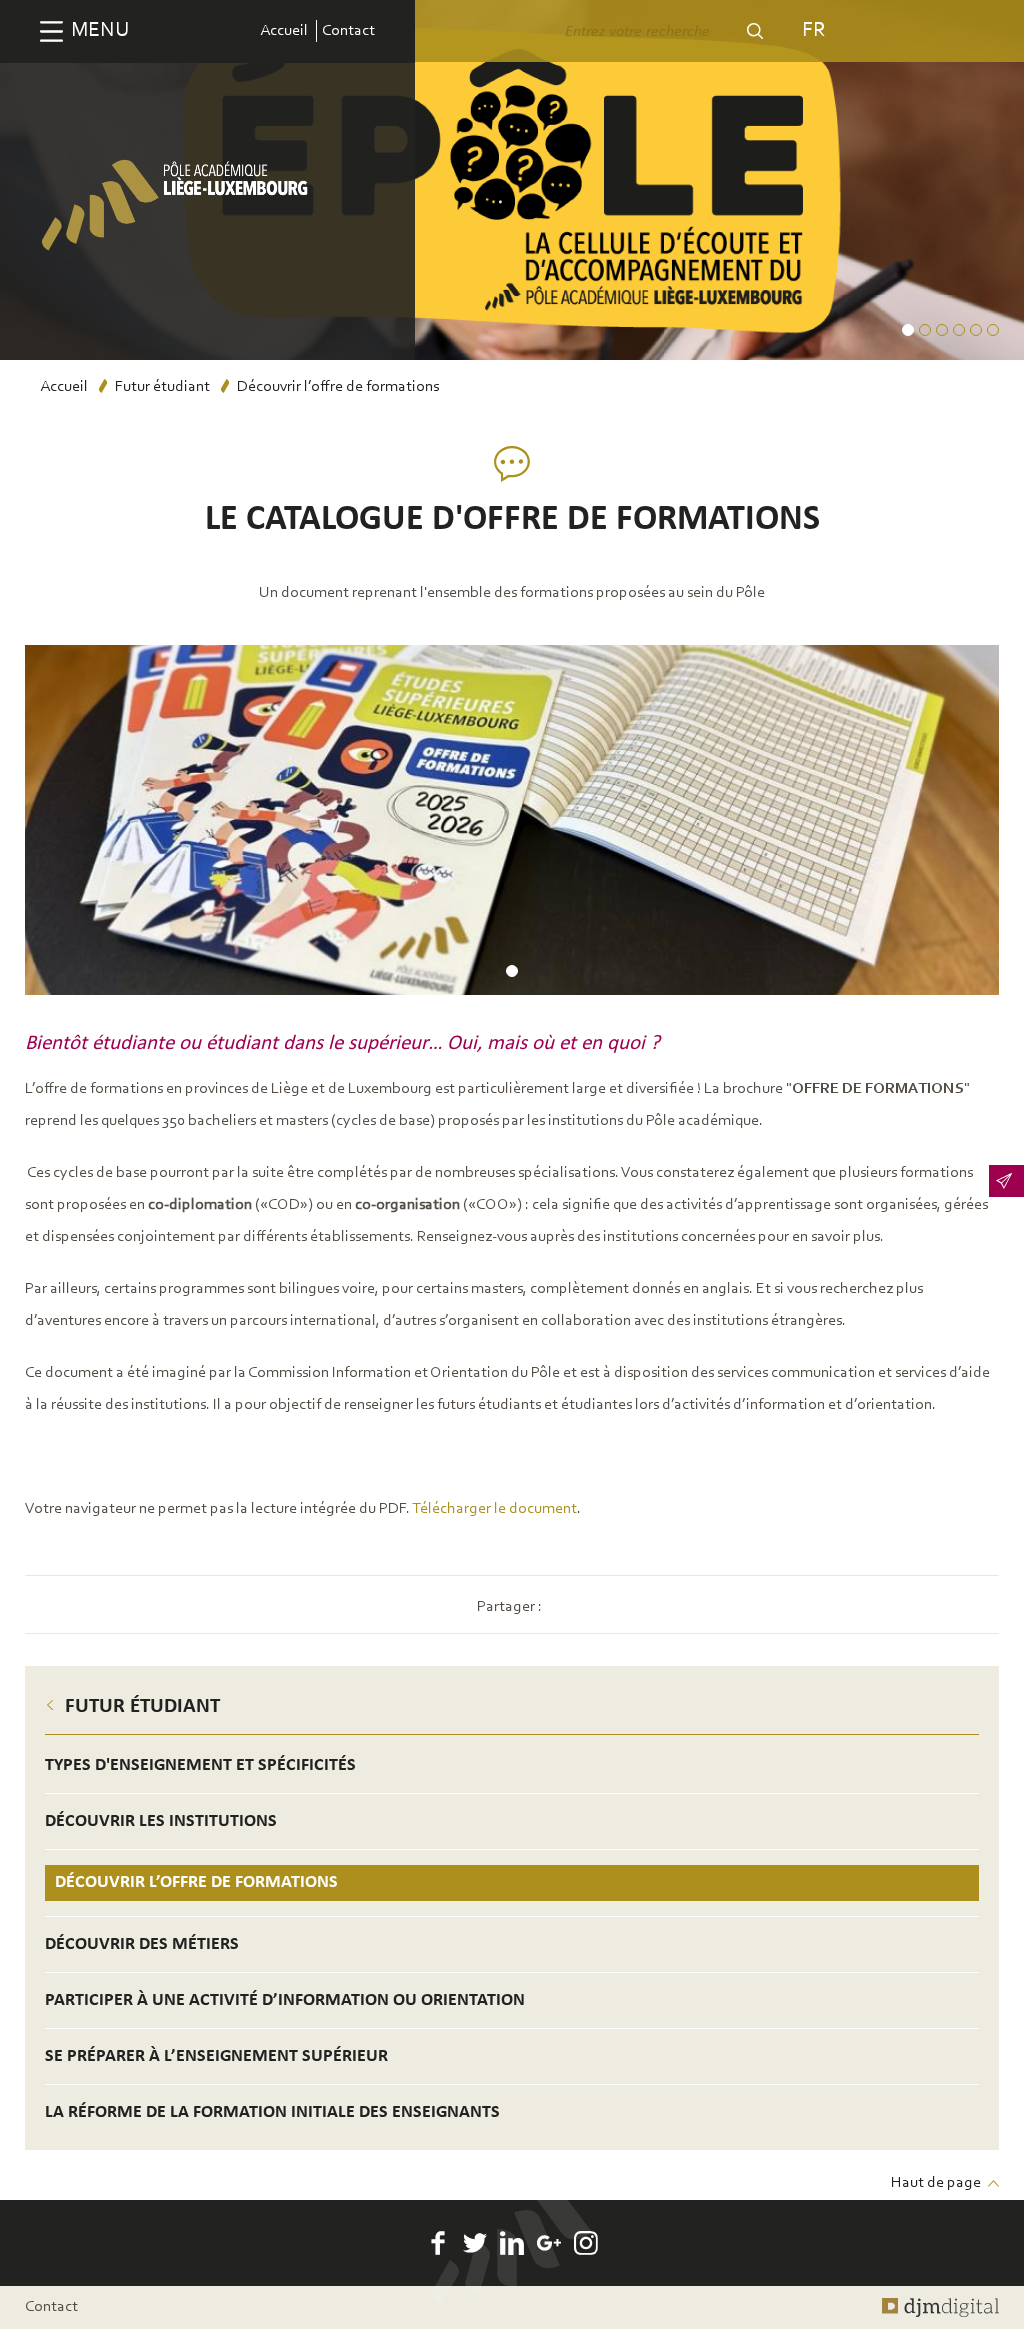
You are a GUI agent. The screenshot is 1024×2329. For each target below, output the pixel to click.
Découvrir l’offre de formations (196, 1882)
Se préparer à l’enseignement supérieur (216, 2056)
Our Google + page (549, 2243)
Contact (348, 31)
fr (813, 30)
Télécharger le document (494, 1509)
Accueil (284, 31)
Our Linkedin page (512, 2243)
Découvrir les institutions (161, 1821)
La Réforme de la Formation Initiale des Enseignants (272, 2112)
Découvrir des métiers (142, 1944)
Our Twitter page (475, 2243)
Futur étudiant (162, 387)
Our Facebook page (438, 2243)
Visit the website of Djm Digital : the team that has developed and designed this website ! (940, 2307)
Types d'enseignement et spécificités (200, 1765)
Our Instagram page (586, 2243)
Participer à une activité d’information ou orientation (285, 2000)
